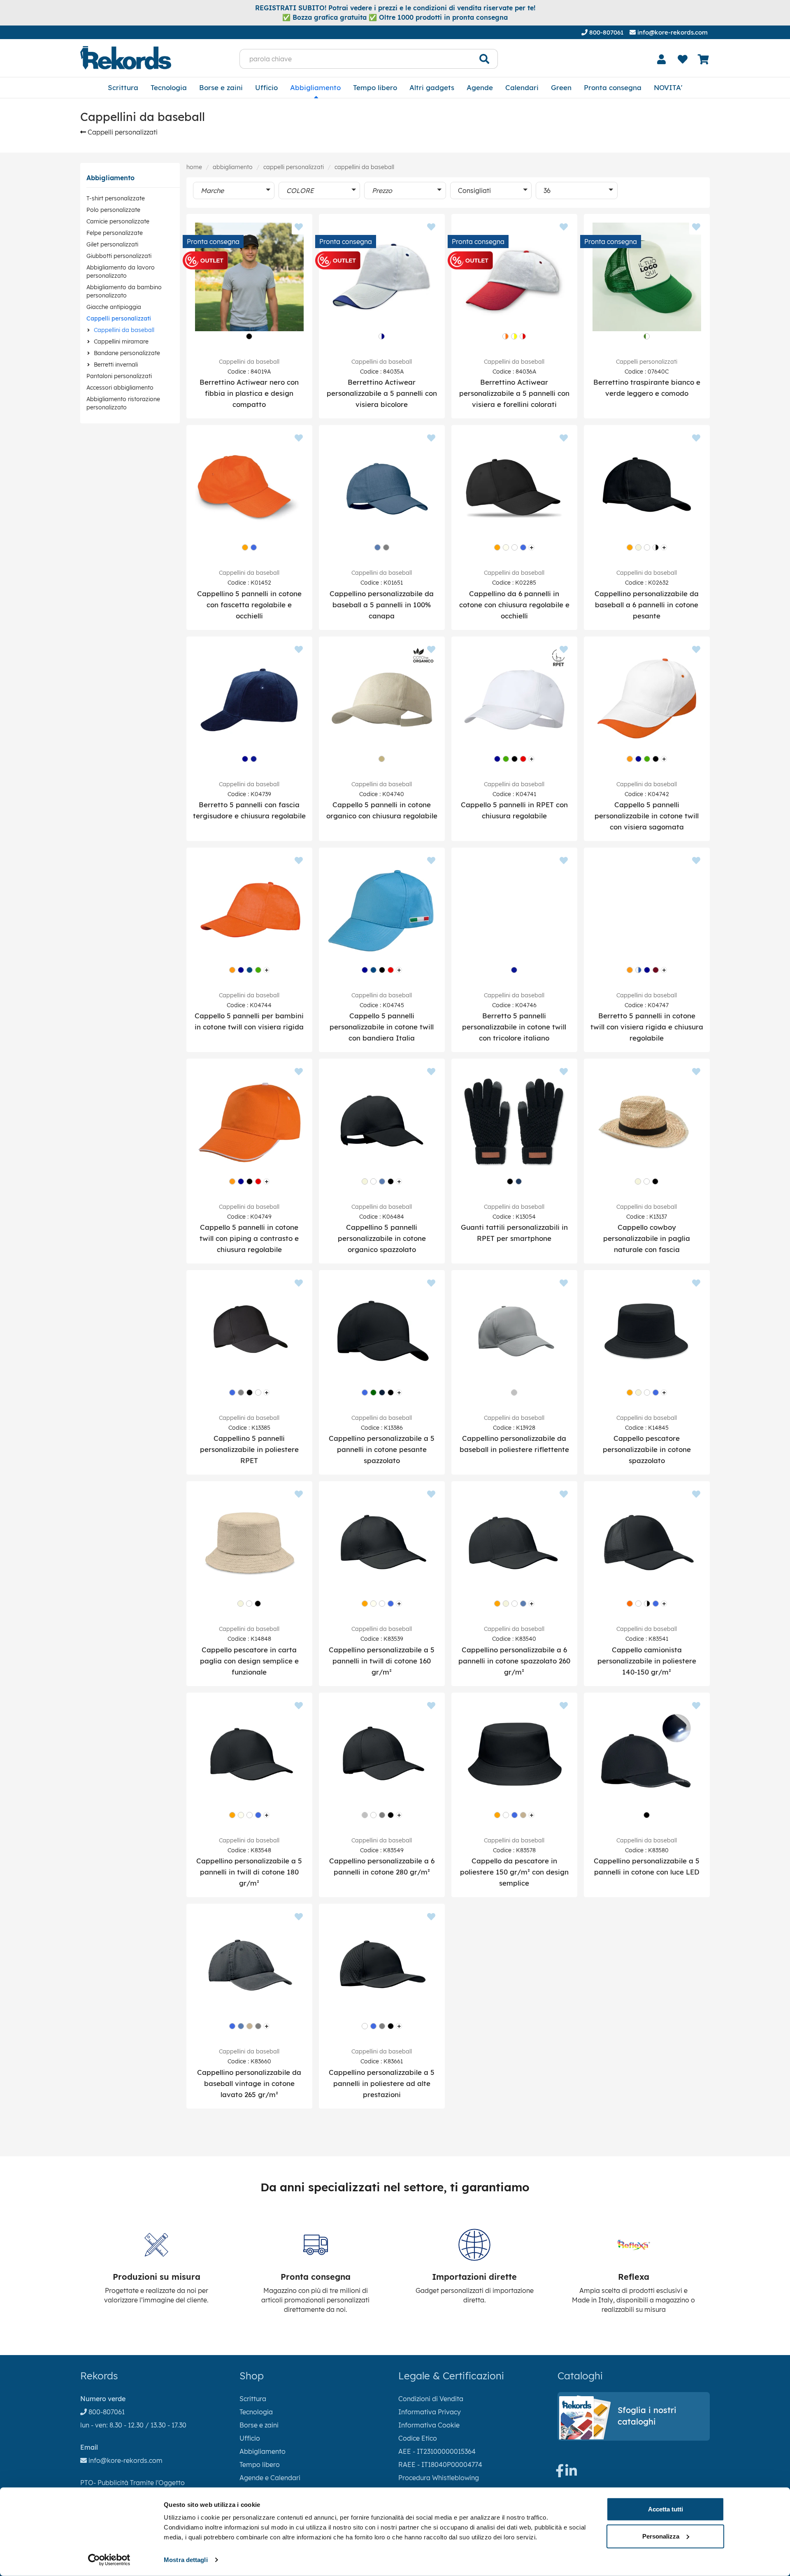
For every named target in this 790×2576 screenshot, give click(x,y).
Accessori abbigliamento (120, 388)
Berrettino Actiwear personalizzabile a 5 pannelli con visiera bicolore (382, 393)
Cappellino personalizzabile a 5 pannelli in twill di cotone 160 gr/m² (382, 1661)
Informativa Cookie (429, 2425)
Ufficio (266, 87)
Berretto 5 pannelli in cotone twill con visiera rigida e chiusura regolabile (647, 1027)
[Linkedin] (571, 2473)
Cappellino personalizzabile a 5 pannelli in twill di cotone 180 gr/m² (249, 1872)
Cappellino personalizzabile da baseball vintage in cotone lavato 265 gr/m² (249, 2083)
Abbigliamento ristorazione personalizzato (123, 403)
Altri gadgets (432, 87)
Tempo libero (375, 87)
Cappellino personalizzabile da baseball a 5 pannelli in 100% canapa (382, 605)
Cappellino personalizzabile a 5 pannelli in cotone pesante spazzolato (382, 1449)
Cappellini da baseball (124, 330)
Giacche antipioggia (114, 307)
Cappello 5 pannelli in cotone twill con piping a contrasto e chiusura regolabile (249, 1238)
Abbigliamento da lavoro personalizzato (121, 272)
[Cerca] (484, 59)
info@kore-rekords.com (672, 32)
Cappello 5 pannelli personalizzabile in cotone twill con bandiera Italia (382, 1027)
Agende (480, 87)
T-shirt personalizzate (116, 198)
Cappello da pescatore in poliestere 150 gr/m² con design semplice (514, 1872)
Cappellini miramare (121, 341)
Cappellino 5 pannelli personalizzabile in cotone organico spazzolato (382, 1238)
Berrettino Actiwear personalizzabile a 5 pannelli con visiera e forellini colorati (514, 393)
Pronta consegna (613, 87)
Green (561, 87)
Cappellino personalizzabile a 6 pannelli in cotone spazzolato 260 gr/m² (514, 1661)
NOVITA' (668, 87)
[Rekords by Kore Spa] (126, 58)
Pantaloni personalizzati (119, 376)
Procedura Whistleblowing (439, 2478)
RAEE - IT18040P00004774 (440, 2465)
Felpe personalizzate (115, 233)
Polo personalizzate (113, 210)
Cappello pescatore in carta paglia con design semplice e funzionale (249, 1661)
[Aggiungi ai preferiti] (299, 228)
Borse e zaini (221, 87)
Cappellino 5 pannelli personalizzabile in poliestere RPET (249, 1449)
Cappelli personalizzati (122, 132)
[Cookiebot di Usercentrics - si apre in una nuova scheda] (109, 2560)
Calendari (522, 87)
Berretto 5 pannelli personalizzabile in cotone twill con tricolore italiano (514, 1027)
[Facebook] (560, 2473)
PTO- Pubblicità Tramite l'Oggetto (132, 2483)
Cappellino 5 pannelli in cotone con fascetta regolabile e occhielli (249, 605)
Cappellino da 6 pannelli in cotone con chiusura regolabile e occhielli (514, 605)
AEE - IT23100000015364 (437, 2451)
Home (194, 167)
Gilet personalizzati (112, 244)
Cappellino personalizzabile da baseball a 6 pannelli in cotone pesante (647, 605)
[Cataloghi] (634, 2437)
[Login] (662, 59)
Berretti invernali (116, 365)
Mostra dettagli (186, 2560)
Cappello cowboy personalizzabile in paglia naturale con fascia (647, 1238)
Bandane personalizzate (127, 353)
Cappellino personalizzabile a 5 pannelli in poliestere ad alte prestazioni (382, 2083)
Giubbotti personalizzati (119, 256)
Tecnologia (169, 87)
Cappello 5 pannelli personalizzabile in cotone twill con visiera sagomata (647, 816)
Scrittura (123, 87)
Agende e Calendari (270, 2478)
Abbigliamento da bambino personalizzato (124, 291)
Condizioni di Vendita (431, 2399)
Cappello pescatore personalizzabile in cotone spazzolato (647, 1449)
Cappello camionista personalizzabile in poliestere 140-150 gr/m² (647, 1661)
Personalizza (661, 2536)
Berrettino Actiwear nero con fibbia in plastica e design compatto (249, 393)
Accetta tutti (666, 2509)
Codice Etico (418, 2438)
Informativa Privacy (430, 2412)
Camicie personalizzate (118, 221)
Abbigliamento (315, 87)
